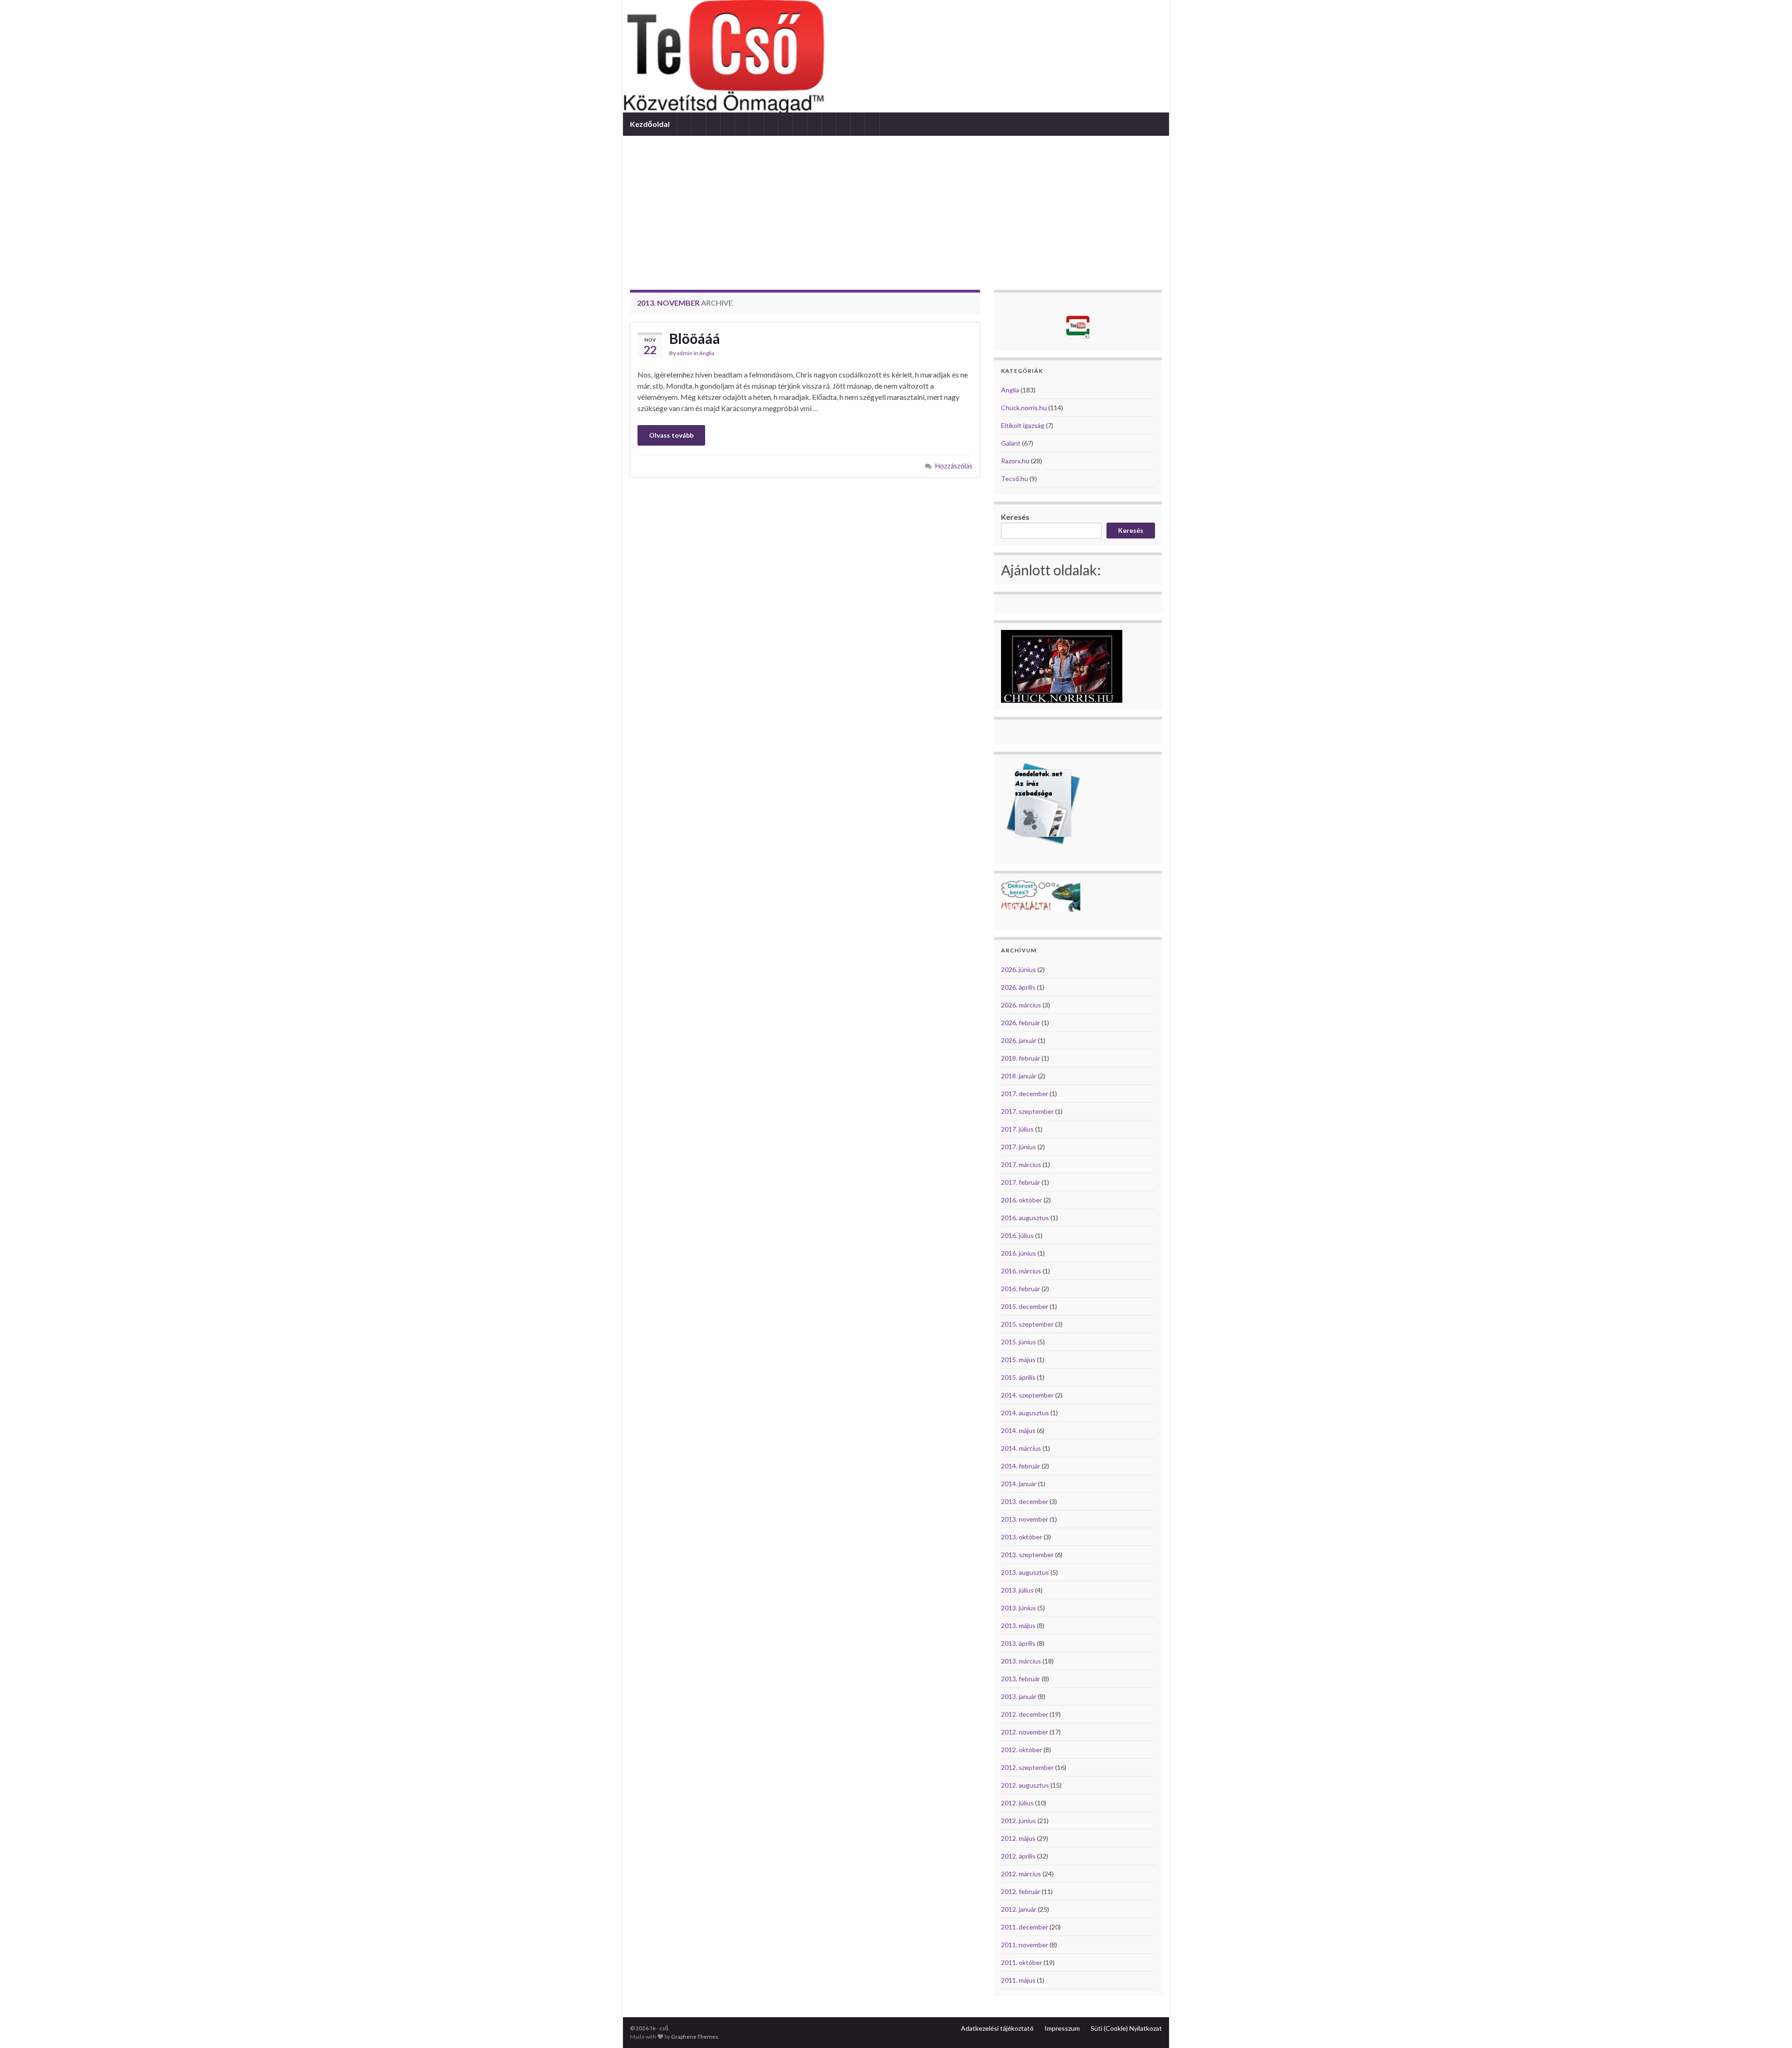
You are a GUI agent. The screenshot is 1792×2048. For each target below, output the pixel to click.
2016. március (1021, 1271)
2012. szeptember (1027, 1767)
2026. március (1021, 1005)
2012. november (1025, 1732)
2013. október (1022, 1537)
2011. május (1018, 1980)
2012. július (1017, 1803)
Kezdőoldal (650, 124)
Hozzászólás (954, 466)
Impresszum (1062, 2028)
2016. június (1018, 1253)
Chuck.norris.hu (1024, 408)
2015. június (1018, 1342)
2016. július (1017, 1235)
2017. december (1025, 1094)
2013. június (1018, 1608)
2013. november (1025, 1519)
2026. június (1018, 969)
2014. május (1018, 1430)
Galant (1011, 443)
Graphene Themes (695, 2037)
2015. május (1018, 1360)
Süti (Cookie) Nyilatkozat (1126, 2028)
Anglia (707, 353)
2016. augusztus (1025, 1218)
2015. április (1018, 1377)
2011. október (1022, 1962)
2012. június (1018, 1821)
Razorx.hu (1015, 461)
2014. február (1021, 1466)
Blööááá (695, 338)
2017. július (1017, 1129)
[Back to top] (1771, 2027)
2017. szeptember (1027, 1111)
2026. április (1018, 987)
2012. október (1022, 1750)
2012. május (1018, 1838)
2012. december (1025, 1714)
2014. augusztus (1025, 1413)
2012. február (1021, 1891)
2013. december (1025, 1501)
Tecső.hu (1015, 479)
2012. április (1018, 1856)
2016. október (1022, 1200)
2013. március (1021, 1661)
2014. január (1019, 1484)
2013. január (1019, 1696)
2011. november (1025, 1945)
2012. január (1019, 1909)
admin (685, 353)
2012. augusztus (1025, 1785)
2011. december (1025, 1927)
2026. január (1019, 1040)
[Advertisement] (896, 206)
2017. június (1018, 1147)
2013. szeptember (1027, 1555)
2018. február (1021, 1058)
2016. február (1021, 1289)
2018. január (1019, 1076)
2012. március (1021, 1874)
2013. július (1017, 1590)
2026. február (1021, 1023)
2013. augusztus (1025, 1572)
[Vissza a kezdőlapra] (896, 56)
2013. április (1018, 1643)
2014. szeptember (1027, 1395)
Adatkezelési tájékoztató (997, 2028)
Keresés (1015, 517)
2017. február (1021, 1182)
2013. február (1021, 1679)
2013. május (1018, 1625)
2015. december (1025, 1306)
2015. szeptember (1027, 1324)
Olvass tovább (671, 435)
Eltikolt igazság (1023, 425)
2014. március (1021, 1448)
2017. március (1021, 1164)
